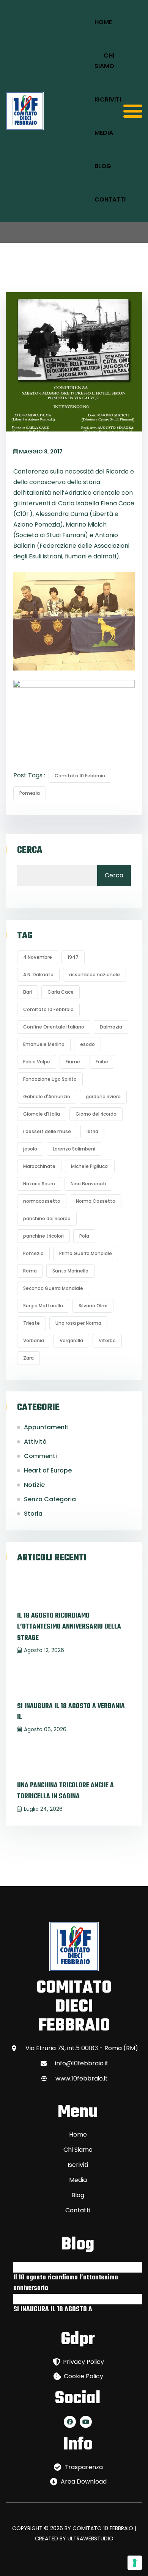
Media (104, 133)
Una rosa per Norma (78, 1323)
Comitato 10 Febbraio (80, 776)
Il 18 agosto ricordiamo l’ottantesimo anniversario (66, 2283)
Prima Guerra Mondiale (86, 1253)
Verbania (34, 1340)
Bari (28, 992)
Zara (28, 1358)
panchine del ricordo (47, 1218)
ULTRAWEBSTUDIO (91, 2538)
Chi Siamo (104, 61)
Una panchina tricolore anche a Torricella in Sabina (65, 1791)
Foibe (102, 1062)
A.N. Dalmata (38, 975)
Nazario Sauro (39, 1184)
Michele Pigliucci (90, 1166)
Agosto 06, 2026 (45, 1729)
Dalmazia (111, 1027)
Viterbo (107, 1340)
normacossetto (42, 1201)
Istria (92, 1131)
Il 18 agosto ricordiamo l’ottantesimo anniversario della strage (69, 1627)
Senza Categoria (50, 1499)
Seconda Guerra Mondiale (53, 1288)
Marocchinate (39, 1166)
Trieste (31, 1323)
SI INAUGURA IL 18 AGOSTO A (53, 2309)
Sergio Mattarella (43, 1306)
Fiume (73, 1062)
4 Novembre (38, 957)
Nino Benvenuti (88, 1184)
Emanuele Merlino (44, 1044)
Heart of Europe (48, 1470)
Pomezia (30, 793)
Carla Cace (61, 992)
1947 (73, 957)
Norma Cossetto (96, 1201)
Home (103, 22)
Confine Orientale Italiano (54, 1027)
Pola (84, 1236)
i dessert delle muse (47, 1131)
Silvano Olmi (93, 1306)
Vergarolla (71, 1340)
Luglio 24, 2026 (43, 1809)
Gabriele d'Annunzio (47, 1097)
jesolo (30, 1149)
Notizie (34, 1485)
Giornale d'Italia (42, 1114)
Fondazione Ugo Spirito (50, 1079)
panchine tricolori (43, 1236)
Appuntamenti (46, 1427)
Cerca (30, 850)
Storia (33, 1514)
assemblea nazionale (94, 975)
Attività (35, 1442)
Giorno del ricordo (96, 1114)
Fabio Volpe (37, 1062)
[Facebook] (70, 2422)
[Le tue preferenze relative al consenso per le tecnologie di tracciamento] (135, 2563)
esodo (87, 1044)
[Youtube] (86, 2422)
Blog (103, 166)
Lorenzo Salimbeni (74, 1149)
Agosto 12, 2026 (44, 1650)
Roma (30, 1271)
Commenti (40, 1456)
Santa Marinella (70, 1271)
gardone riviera (103, 1097)
